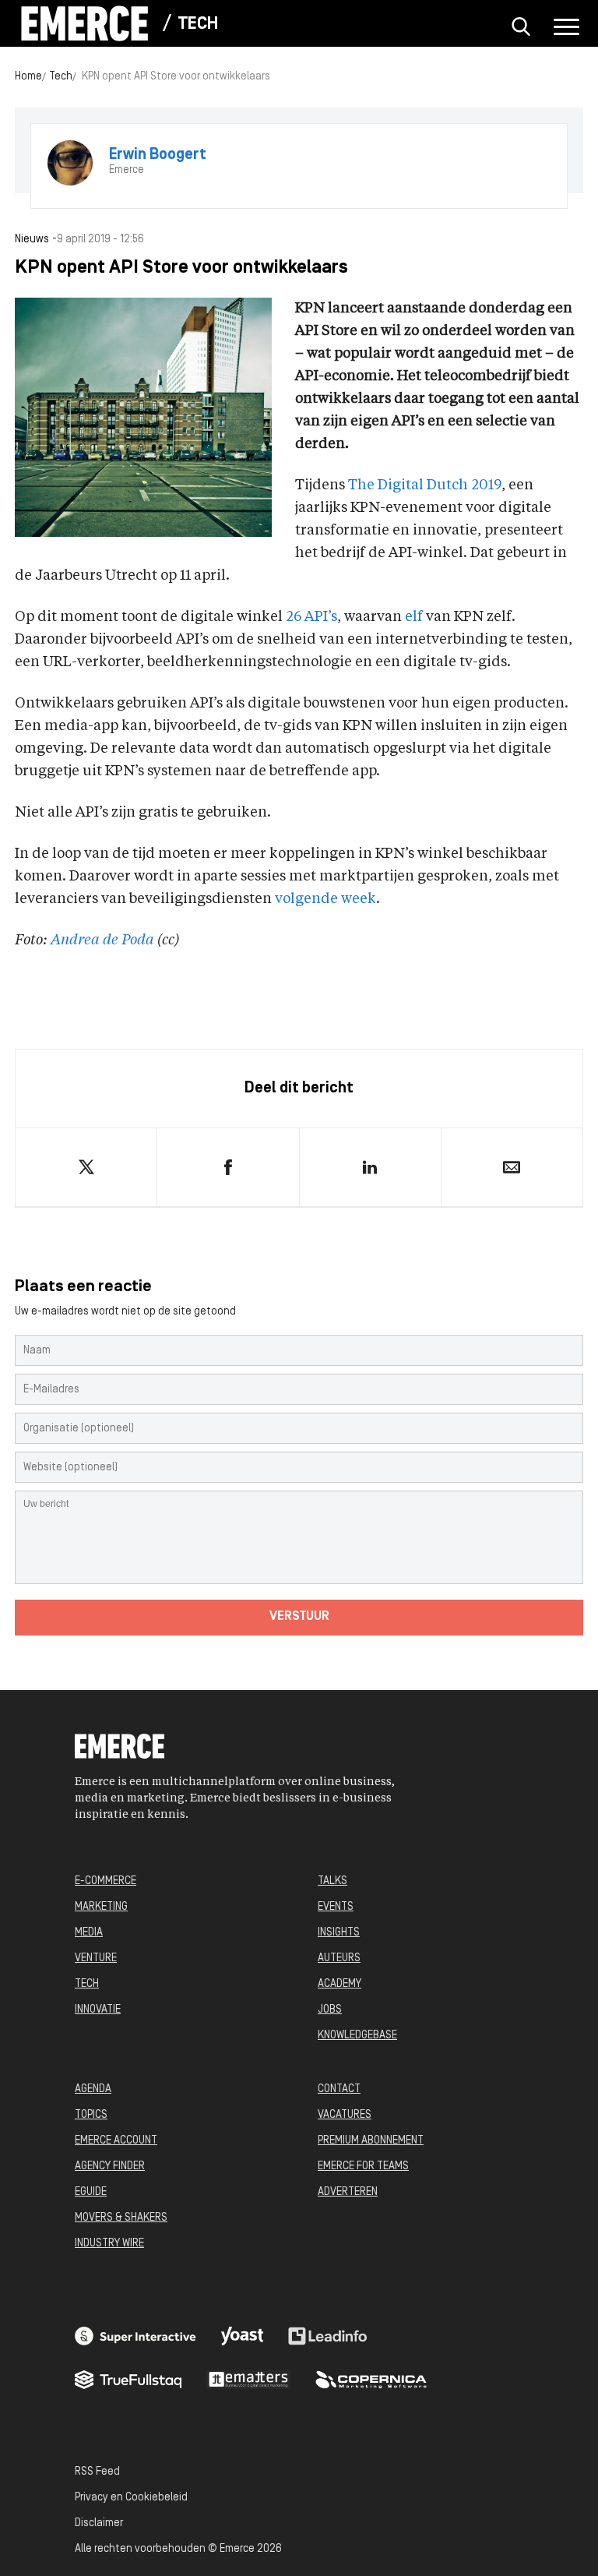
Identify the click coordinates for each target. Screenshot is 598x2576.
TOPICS (91, 2115)
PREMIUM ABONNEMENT (371, 2141)
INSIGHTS (339, 1933)
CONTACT (339, 2089)
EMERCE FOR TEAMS (363, 2167)
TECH (87, 1984)
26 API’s (311, 617)
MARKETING (101, 1907)
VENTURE (96, 1958)
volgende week (325, 899)
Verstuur (299, 1617)
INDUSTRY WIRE (109, 2244)
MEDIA (89, 1933)
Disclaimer (99, 2523)
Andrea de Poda (102, 940)
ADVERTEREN (348, 2192)
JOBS (330, 2010)
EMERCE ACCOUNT (116, 2141)
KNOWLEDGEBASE (357, 2036)
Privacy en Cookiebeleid (131, 2498)
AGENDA (93, 2089)
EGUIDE (91, 2192)
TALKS (332, 1881)
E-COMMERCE (106, 1881)
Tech (198, 25)
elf (414, 617)
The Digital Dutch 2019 (425, 485)
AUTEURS (339, 1958)
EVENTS (336, 1907)
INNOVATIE (98, 2010)
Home (28, 77)
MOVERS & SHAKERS (121, 2218)
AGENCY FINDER (110, 2167)
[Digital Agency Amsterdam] (135, 2336)
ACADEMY (339, 1984)
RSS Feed (97, 2472)
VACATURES (345, 2115)
